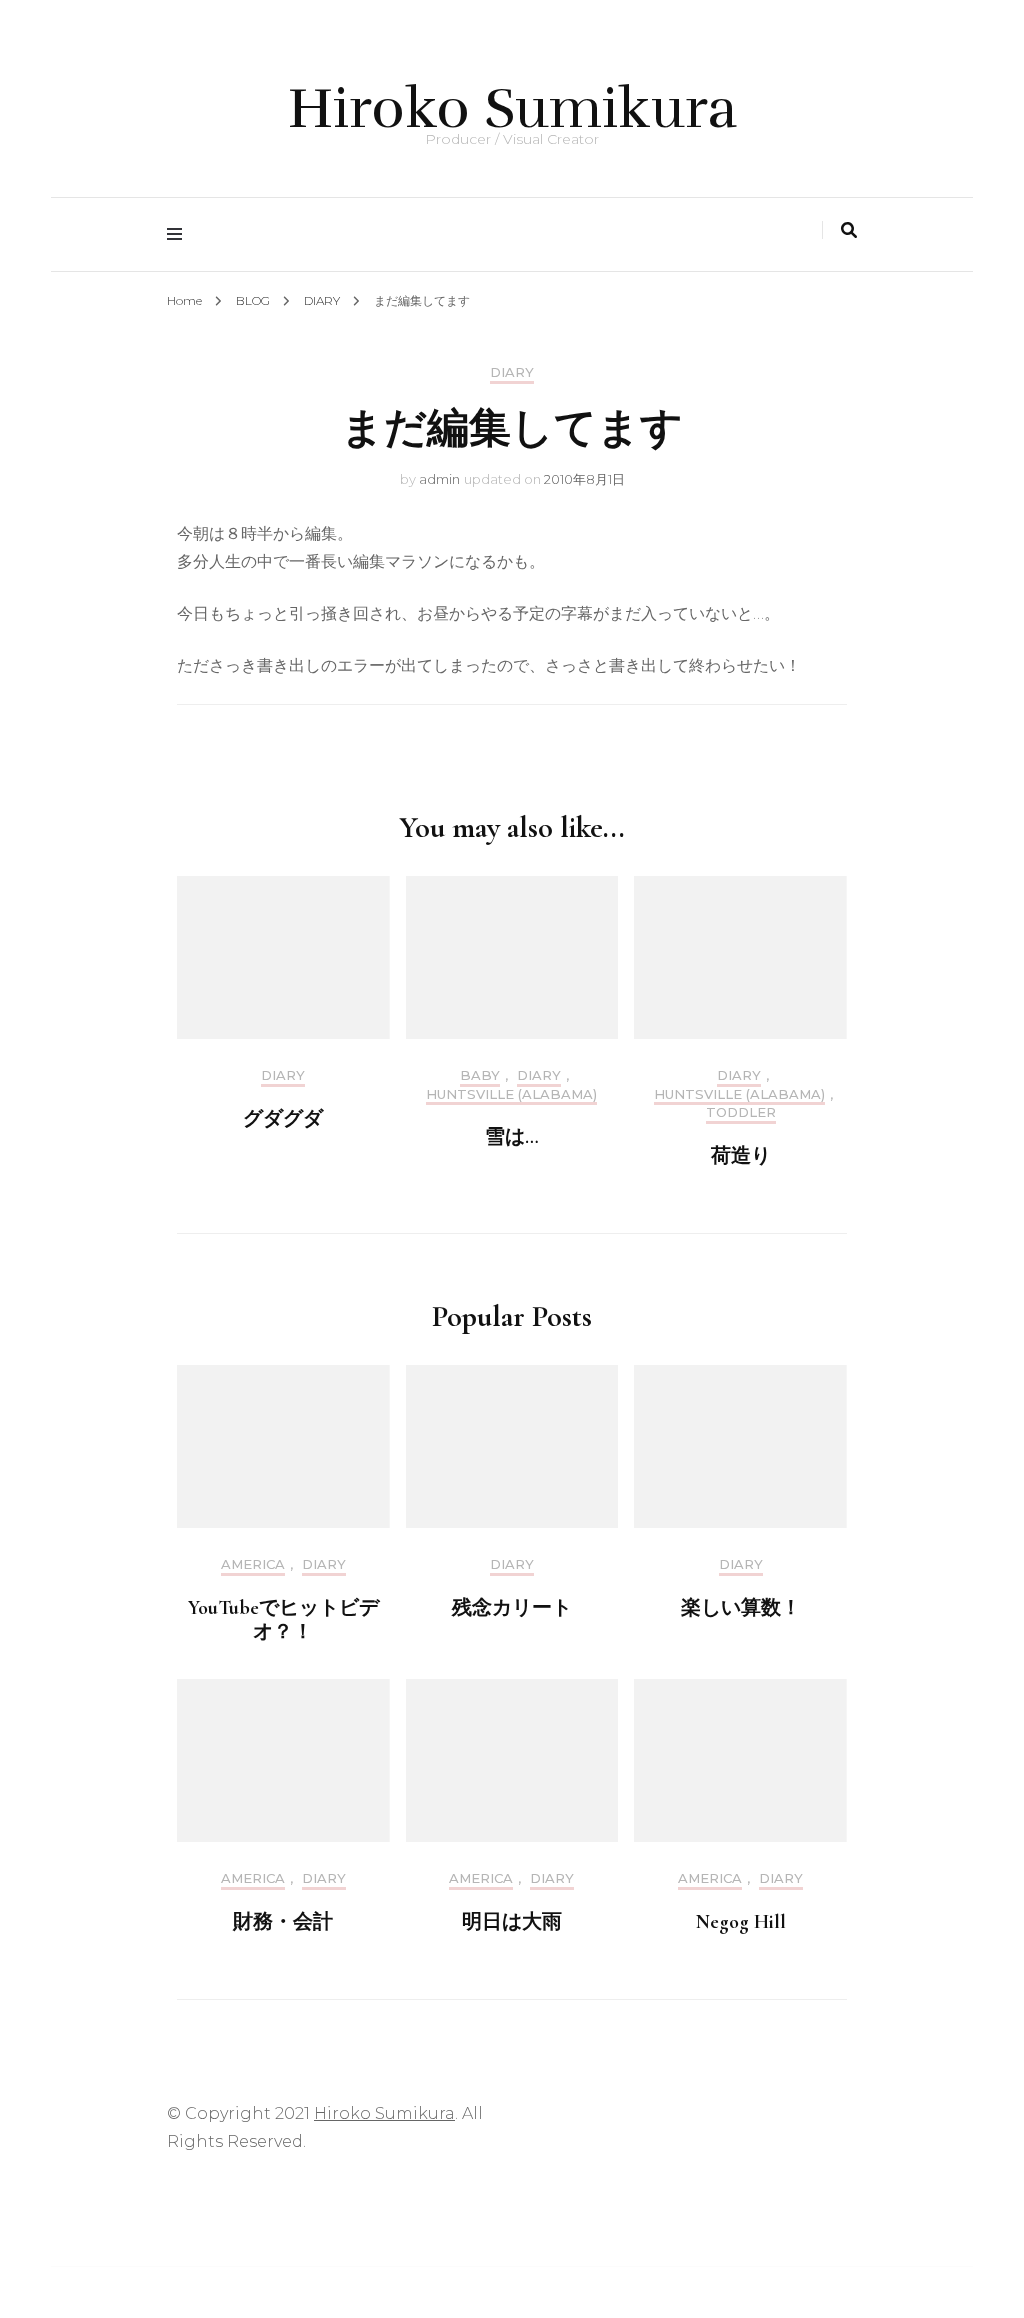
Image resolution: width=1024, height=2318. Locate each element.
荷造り (741, 1156)
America (253, 1564)
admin (439, 479)
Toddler (741, 1112)
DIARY (512, 372)
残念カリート (512, 1608)
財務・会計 (283, 1922)
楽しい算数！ (741, 1608)
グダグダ (283, 1119)
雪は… (512, 1137)
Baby (480, 1075)
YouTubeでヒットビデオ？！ (283, 1620)
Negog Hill (741, 1922)
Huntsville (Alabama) (511, 1094)
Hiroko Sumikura (512, 108)
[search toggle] (849, 230)
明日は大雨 (512, 1922)
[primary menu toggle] (179, 234)
